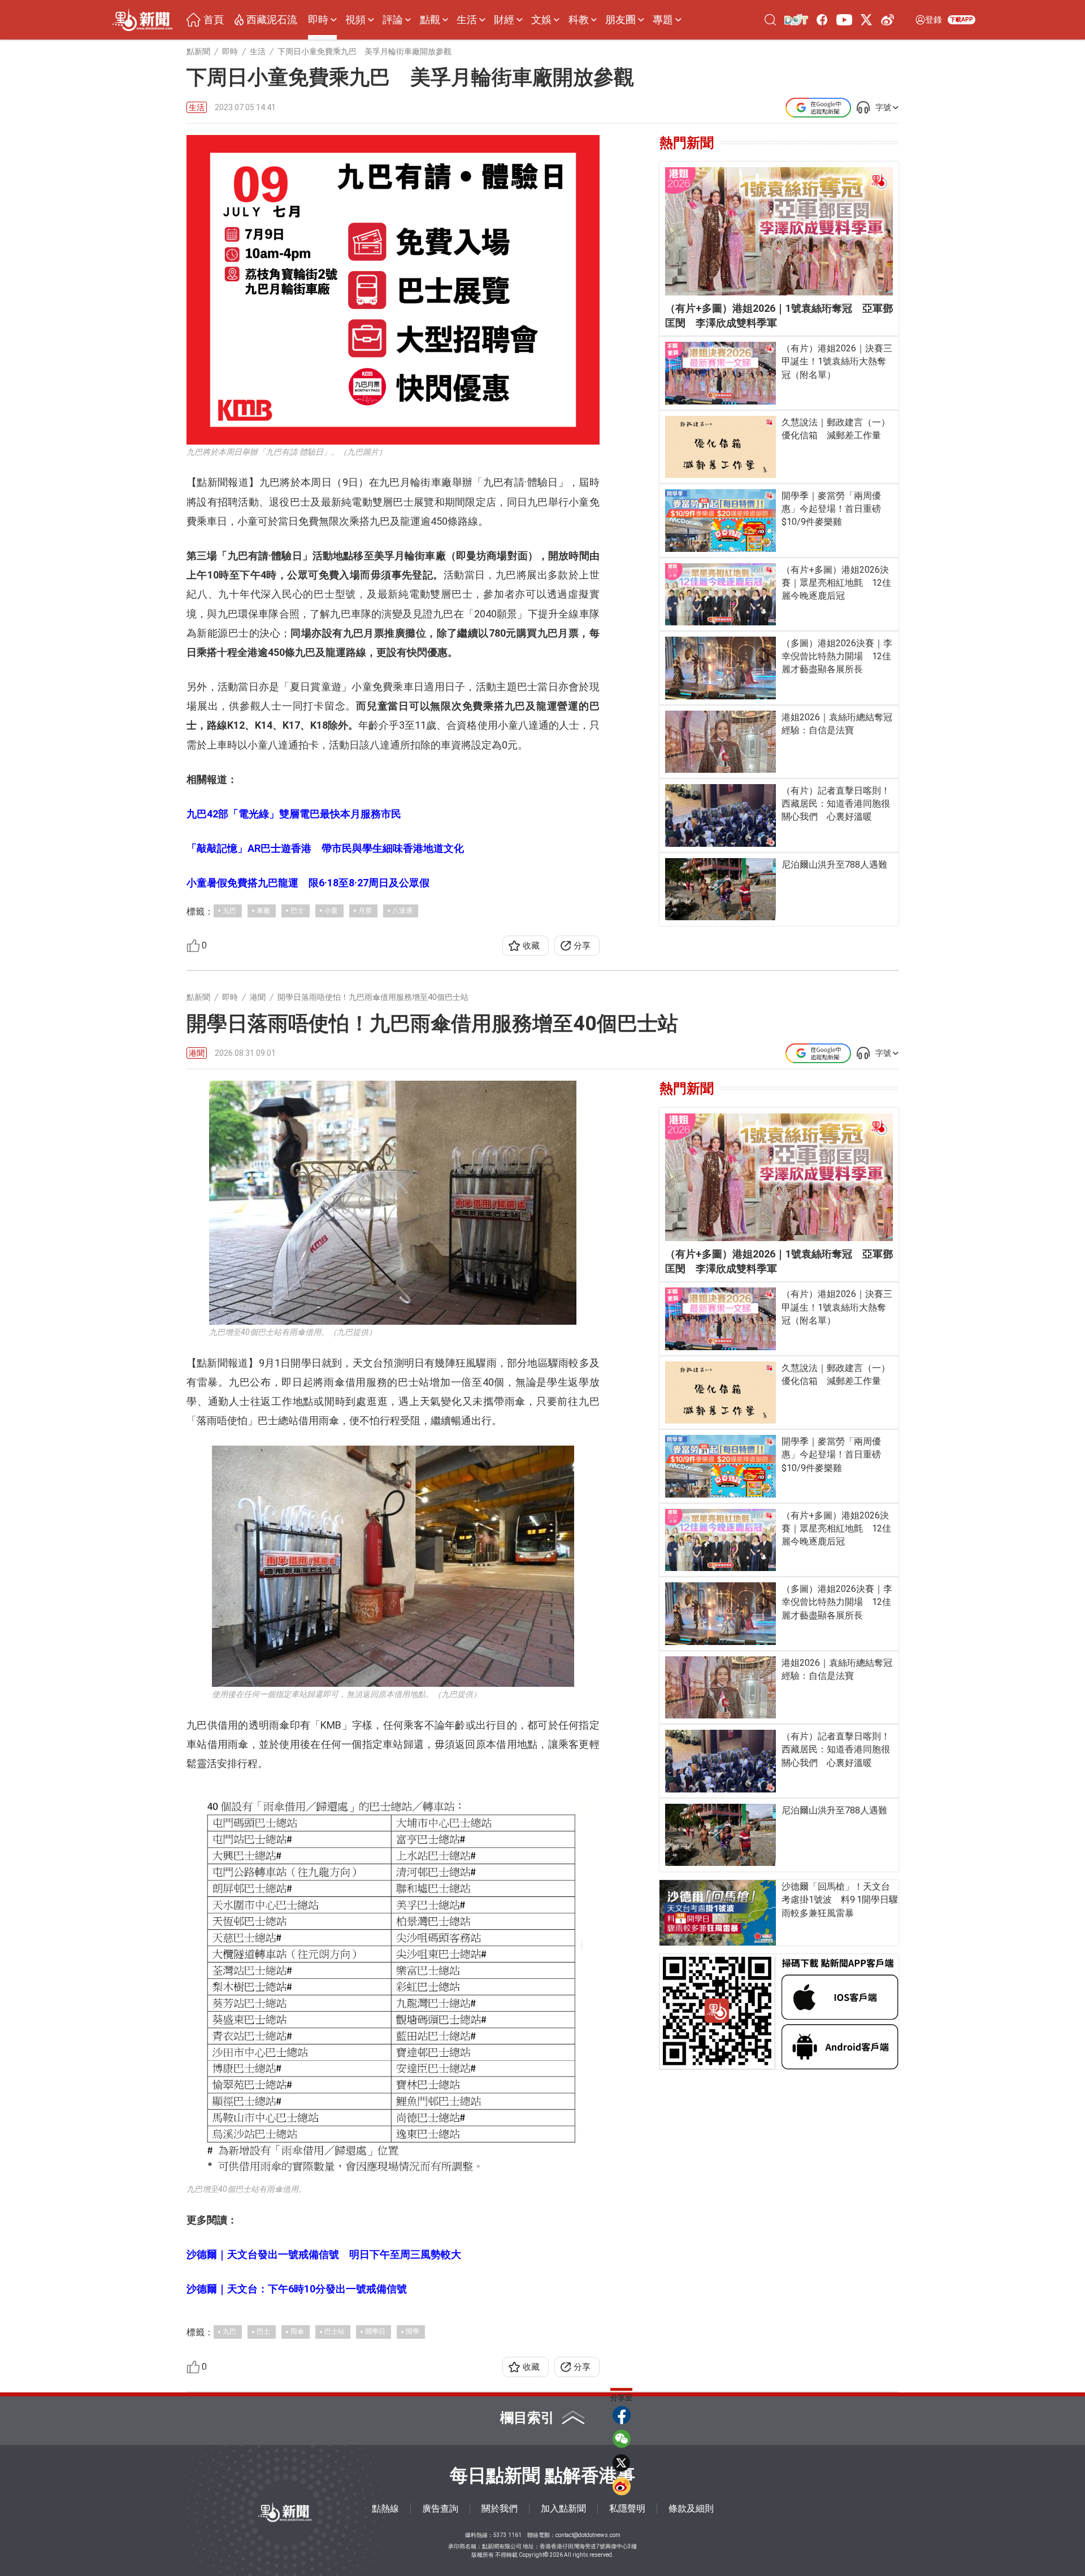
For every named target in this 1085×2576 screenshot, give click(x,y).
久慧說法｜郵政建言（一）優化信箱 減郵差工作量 (836, 429)
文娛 (541, 20)
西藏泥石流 (272, 20)
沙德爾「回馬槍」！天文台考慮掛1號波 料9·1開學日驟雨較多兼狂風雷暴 (840, 1900)
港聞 (197, 1053)
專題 (663, 20)
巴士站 (335, 2331)
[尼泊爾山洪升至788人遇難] (721, 889)
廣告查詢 (440, 2508)
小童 (331, 911)
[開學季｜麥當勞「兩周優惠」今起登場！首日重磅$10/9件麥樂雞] (721, 520)
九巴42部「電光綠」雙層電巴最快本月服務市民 (294, 814)
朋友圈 (620, 20)
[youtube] (844, 19)
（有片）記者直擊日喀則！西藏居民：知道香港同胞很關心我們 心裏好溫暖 (836, 804)
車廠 (263, 911)
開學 (413, 2331)
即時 (318, 20)
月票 (365, 911)
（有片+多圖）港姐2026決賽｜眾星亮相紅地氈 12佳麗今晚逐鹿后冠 (836, 583)
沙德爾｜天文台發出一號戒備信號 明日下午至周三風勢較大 (324, 2254)
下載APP (962, 19)
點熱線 (385, 2508)
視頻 (355, 20)
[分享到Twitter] (622, 2462)
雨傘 (297, 2331)
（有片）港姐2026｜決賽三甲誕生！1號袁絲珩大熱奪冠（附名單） (837, 361)
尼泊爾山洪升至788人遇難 (834, 865)
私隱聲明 (627, 2508)
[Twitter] (866, 19)
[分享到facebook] (622, 2415)
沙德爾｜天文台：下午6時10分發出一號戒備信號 (297, 2289)
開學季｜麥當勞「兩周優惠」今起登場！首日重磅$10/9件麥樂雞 (831, 509)
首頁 (214, 20)
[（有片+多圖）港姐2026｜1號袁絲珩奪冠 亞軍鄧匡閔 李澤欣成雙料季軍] (779, 231)
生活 (467, 20)
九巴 (229, 911)
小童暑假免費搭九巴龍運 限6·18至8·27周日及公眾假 (308, 883)
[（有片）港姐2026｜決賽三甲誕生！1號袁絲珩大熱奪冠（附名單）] (721, 373)
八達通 (402, 911)
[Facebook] (823, 19)
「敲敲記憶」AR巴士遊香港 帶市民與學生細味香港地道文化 (325, 848)
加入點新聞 (563, 2508)
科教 (579, 20)
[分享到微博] (622, 2486)
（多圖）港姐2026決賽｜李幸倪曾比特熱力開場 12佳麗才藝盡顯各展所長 (837, 656)
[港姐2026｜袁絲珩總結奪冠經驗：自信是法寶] (721, 742)
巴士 (297, 911)
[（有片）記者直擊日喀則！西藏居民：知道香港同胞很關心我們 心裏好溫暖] (721, 815)
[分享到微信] (622, 2439)
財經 (504, 20)
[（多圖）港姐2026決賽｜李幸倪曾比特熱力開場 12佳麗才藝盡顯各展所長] (721, 668)
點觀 (430, 20)
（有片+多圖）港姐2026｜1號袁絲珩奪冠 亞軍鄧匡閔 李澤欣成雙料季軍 (779, 316)
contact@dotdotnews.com (588, 2535)
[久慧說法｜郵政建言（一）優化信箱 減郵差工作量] (721, 447)
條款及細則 (691, 2508)
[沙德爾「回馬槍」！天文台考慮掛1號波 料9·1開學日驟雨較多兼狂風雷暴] (718, 1913)
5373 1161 (507, 2535)
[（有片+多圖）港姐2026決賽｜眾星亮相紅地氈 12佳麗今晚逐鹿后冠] (721, 594)
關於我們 (500, 2508)
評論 (393, 20)
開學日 (375, 2331)
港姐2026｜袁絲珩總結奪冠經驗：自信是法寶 (837, 724)
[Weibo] (887, 19)
